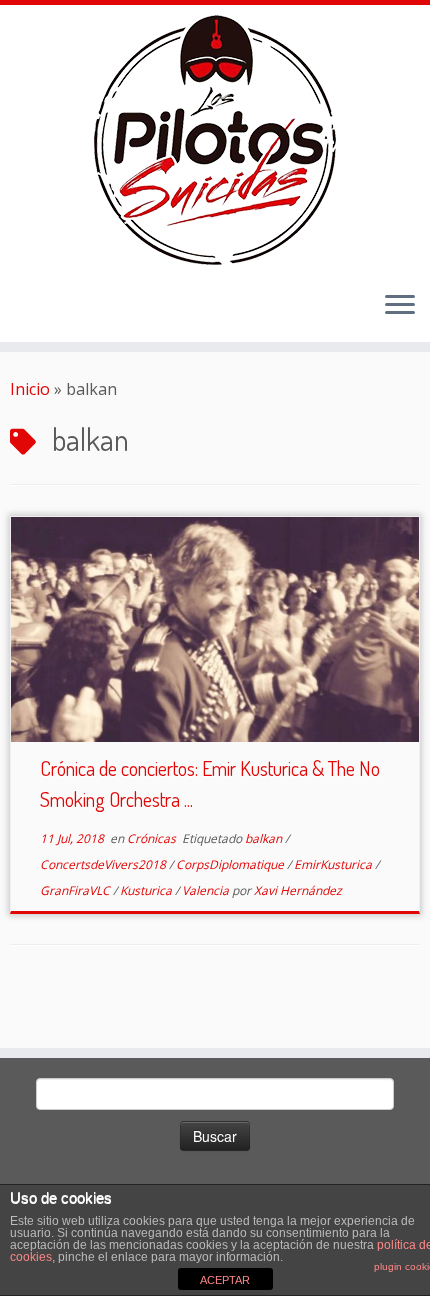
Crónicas (153, 838)
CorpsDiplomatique (231, 864)
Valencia (207, 890)
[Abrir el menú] (400, 306)
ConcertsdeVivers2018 (104, 864)
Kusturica (147, 890)
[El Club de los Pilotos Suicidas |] (215, 140)
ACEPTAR (225, 1280)
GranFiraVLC (76, 890)
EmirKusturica (334, 864)
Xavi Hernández (298, 890)
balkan (265, 838)
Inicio (30, 389)
